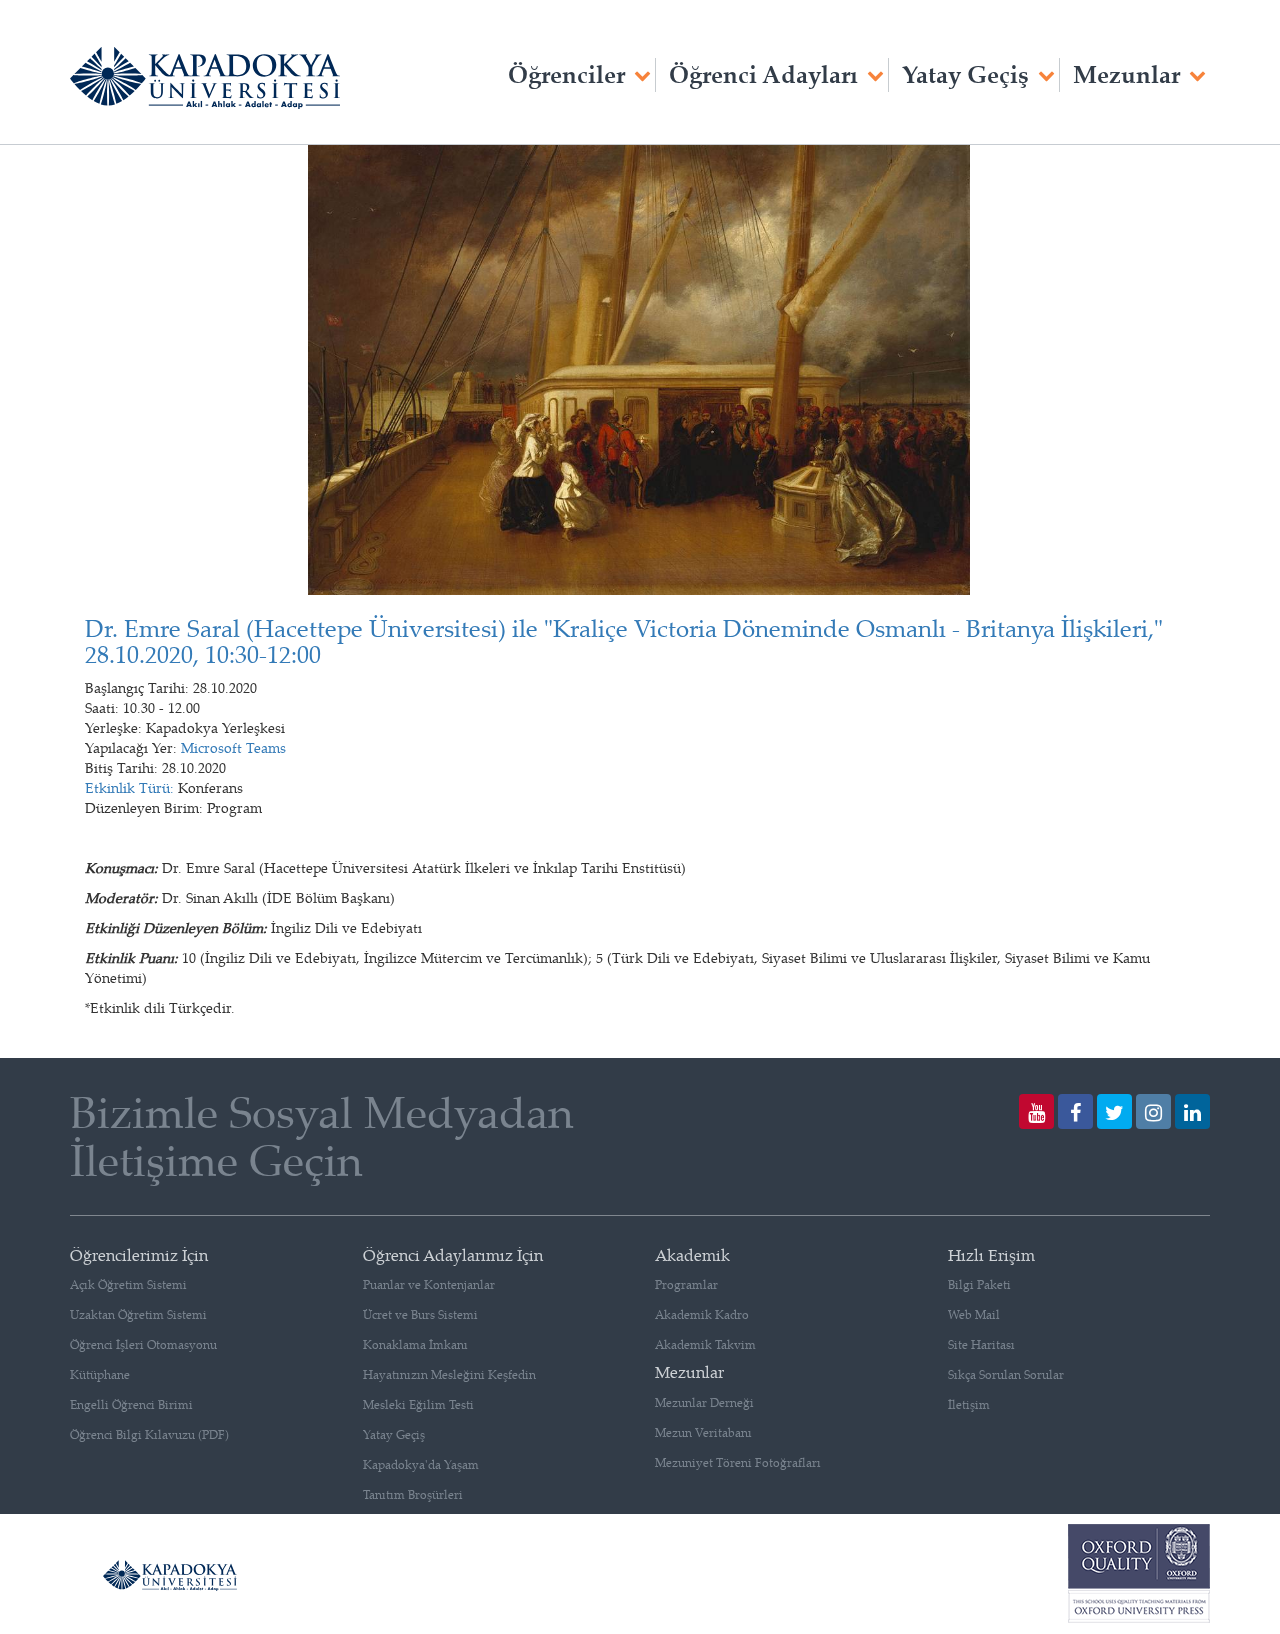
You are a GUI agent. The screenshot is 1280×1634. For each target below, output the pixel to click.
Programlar (686, 1284)
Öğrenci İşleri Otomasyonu (143, 1344)
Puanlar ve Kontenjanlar (429, 1284)
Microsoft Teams (233, 747)
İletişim (969, 1404)
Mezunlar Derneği (704, 1402)
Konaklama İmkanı (415, 1344)
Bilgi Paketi (979, 1284)
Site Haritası (981, 1344)
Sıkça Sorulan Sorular (1006, 1374)
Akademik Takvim (705, 1344)
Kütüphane (100, 1374)
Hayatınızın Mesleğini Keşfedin (449, 1374)
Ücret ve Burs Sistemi (420, 1314)
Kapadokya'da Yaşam (421, 1464)
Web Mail (974, 1314)
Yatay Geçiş (965, 74)
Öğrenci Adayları (763, 74)
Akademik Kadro (702, 1314)
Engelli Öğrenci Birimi (131, 1404)
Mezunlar (1126, 74)
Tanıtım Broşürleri (413, 1494)
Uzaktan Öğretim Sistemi (138, 1314)
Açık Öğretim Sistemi (128, 1284)
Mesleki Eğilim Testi (418, 1404)
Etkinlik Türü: (129, 787)
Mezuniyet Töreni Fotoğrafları (738, 1462)
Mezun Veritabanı (703, 1432)
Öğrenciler (566, 74)
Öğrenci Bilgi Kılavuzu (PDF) (149, 1434)
